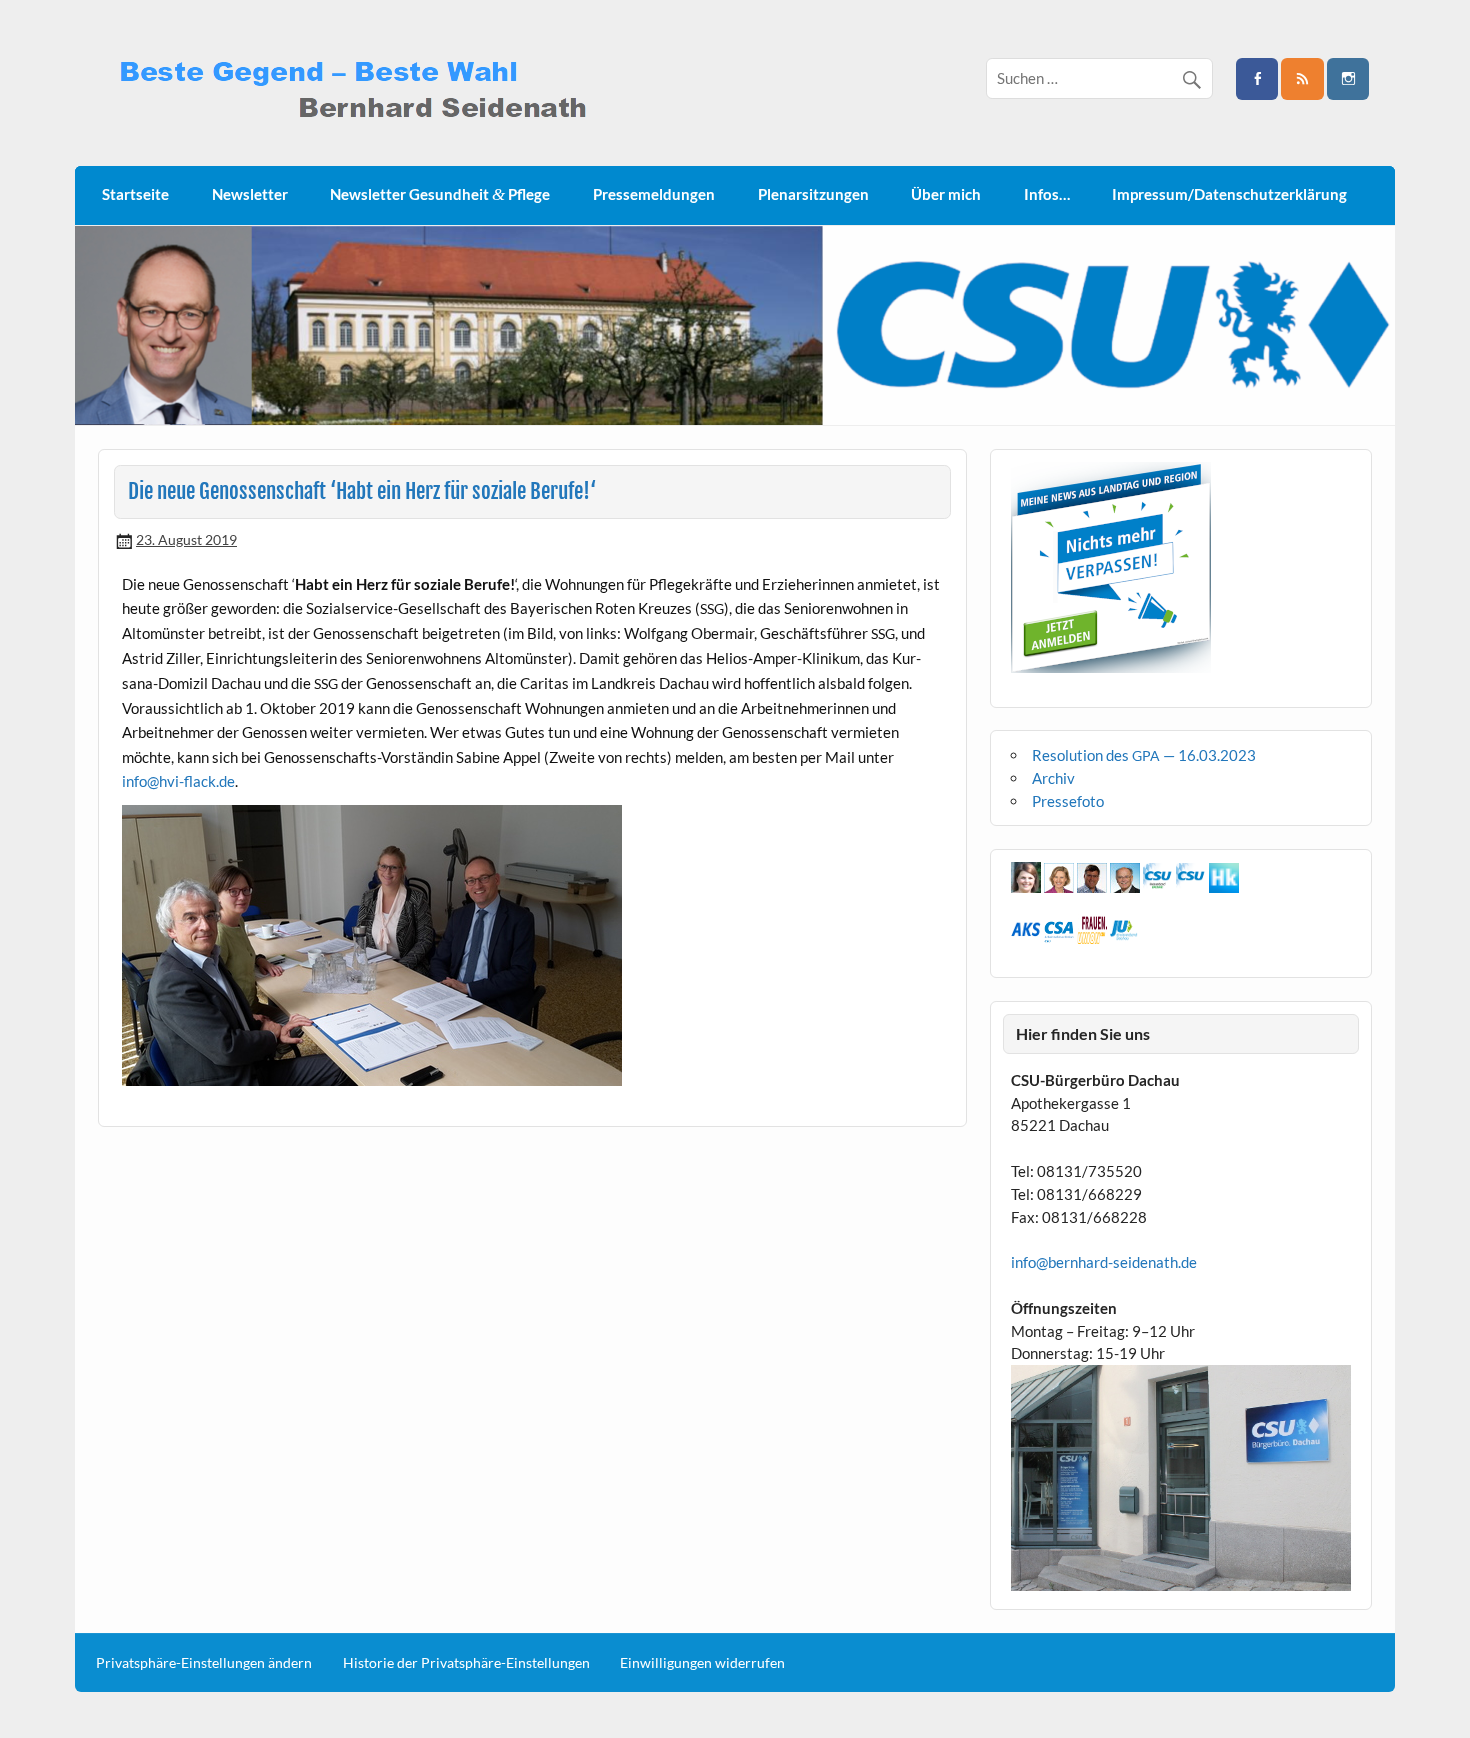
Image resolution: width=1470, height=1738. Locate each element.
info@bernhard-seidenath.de (1104, 1262)
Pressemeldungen (654, 194)
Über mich (946, 194)
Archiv (1053, 778)
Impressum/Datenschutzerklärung (1229, 194)
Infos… (1047, 194)
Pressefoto (1068, 801)
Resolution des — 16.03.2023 (1144, 755)
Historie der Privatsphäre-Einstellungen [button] (466, 1663)
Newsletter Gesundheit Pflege (440, 194)
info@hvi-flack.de (178, 781)
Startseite (135, 194)
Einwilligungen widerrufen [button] (702, 1663)
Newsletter (250, 194)
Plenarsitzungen (813, 194)
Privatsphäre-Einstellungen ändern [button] (204, 1663)
